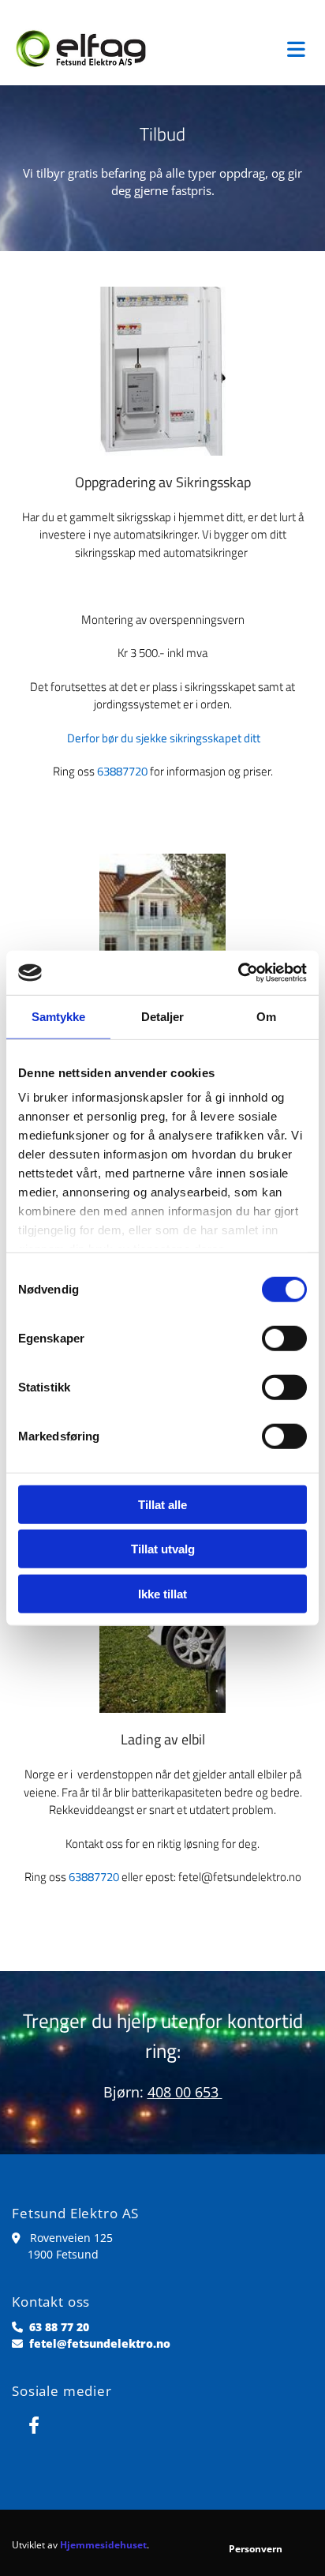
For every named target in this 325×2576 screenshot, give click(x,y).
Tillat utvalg (163, 1549)
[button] (244, 49)
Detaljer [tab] (163, 1016)
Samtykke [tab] (59, 1016)
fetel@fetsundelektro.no (100, 2343)
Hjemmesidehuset (103, 2545)
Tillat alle (162, 1504)
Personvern (256, 2549)
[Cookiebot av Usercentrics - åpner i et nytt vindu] (238, 973)
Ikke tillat (162, 1593)
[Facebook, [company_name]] (34, 2425)
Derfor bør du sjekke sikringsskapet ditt (164, 738)
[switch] (284, 1338)
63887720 (122, 771)
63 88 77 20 (59, 2327)
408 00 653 (185, 2092)
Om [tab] (266, 1016)
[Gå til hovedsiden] (81, 49)
